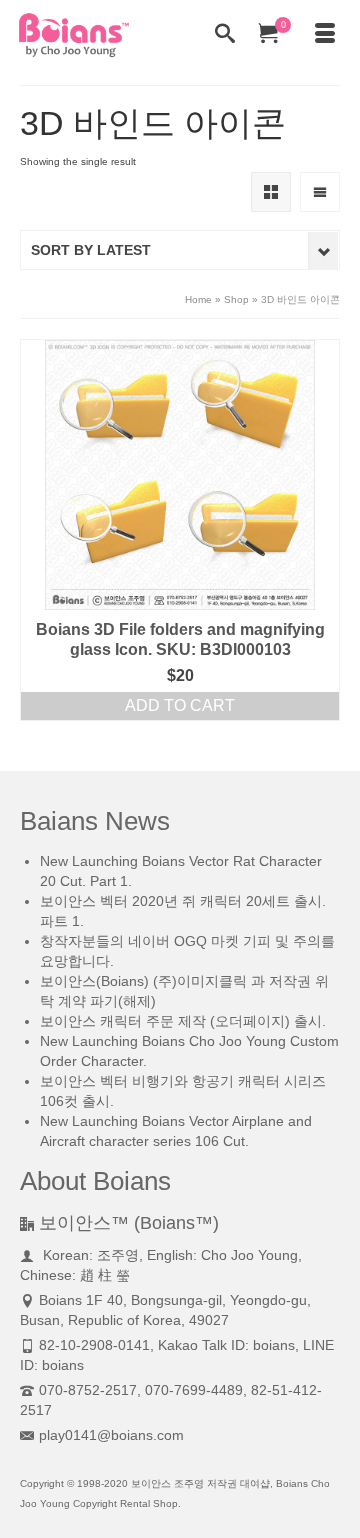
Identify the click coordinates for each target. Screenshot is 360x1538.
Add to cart (180, 705)
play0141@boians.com (111, 1435)
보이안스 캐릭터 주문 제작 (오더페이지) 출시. (183, 1021)
